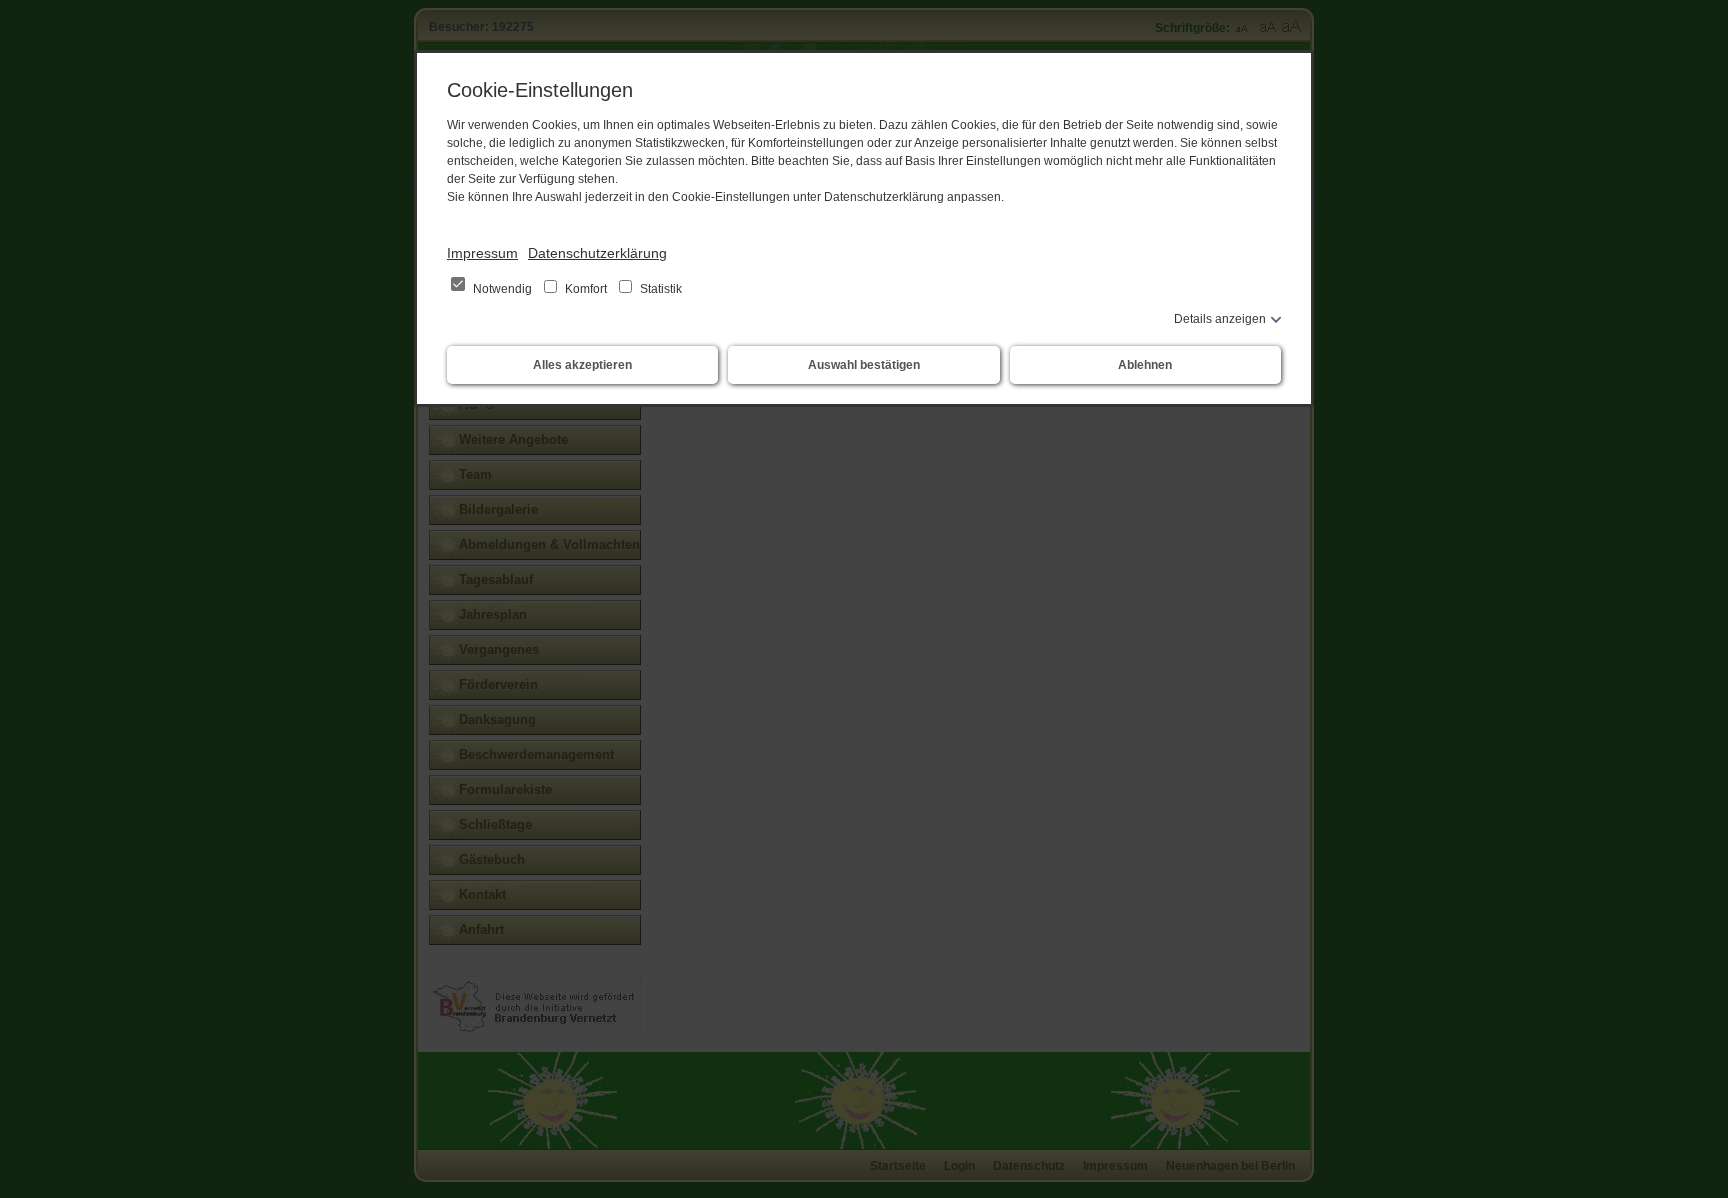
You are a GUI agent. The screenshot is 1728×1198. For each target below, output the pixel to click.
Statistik (659, 289)
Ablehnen (1145, 365)
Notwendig (502, 289)
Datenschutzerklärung (597, 253)
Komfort (586, 289)
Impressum (482, 253)
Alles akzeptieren (582, 365)
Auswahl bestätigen (864, 365)
